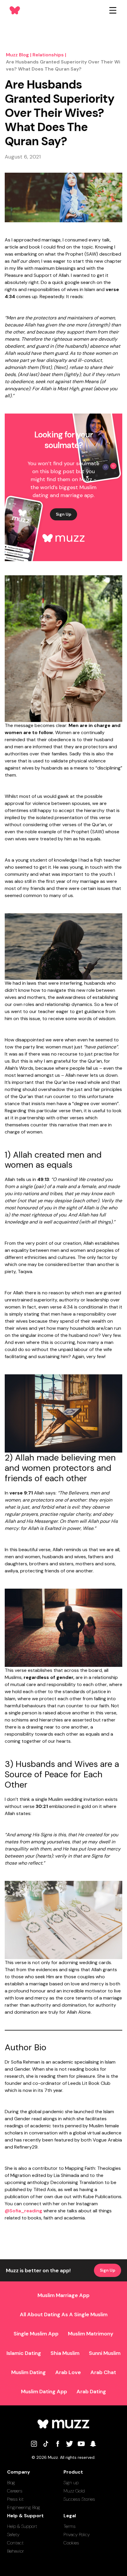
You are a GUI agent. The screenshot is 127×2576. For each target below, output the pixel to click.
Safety (13, 2535)
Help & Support (22, 2526)
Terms (70, 2526)
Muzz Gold (74, 2491)
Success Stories (79, 2499)
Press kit (15, 2499)
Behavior (16, 2551)
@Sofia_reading (23, 2211)
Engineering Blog (24, 2507)
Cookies (71, 2543)
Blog (11, 2483)
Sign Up (63, 514)
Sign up (71, 2483)
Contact (15, 2543)
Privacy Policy (77, 2535)
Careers (15, 2491)
